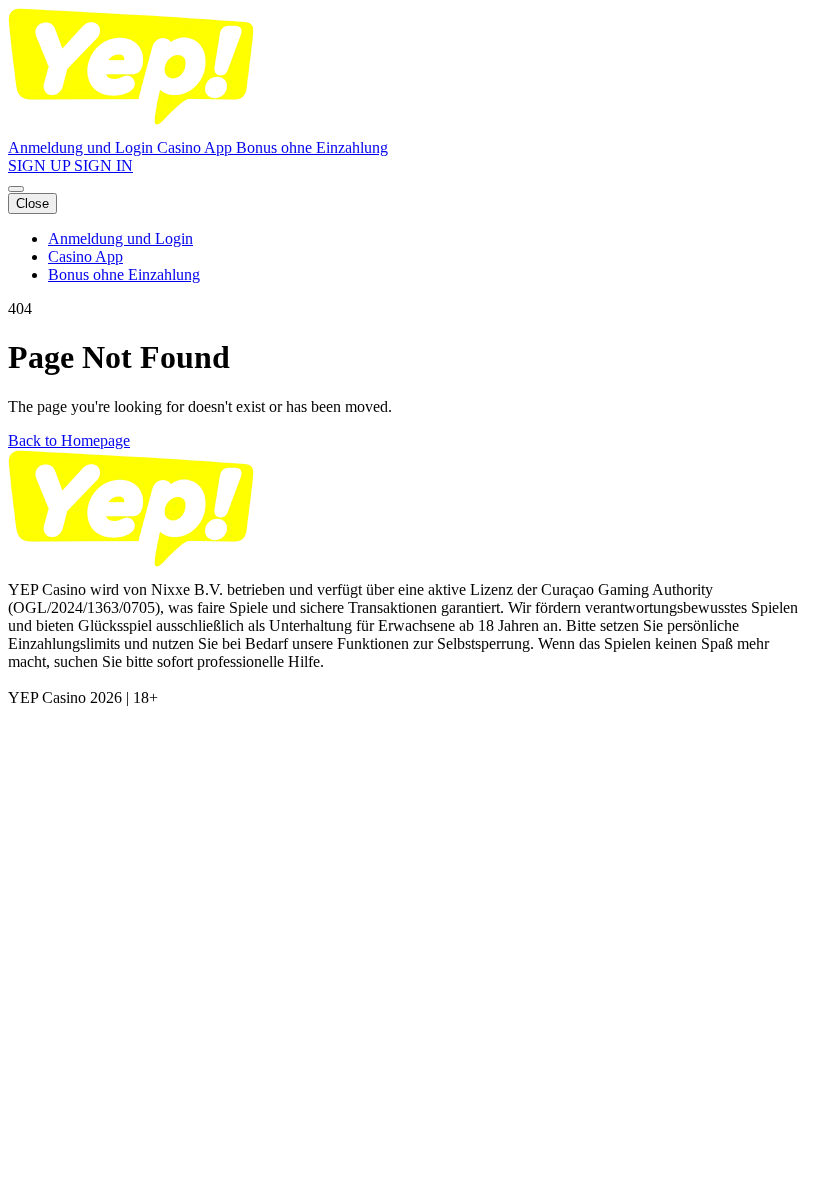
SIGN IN (103, 165)
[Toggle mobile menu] (16, 189)
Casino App (196, 147)
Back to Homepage (69, 440)
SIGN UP (41, 165)
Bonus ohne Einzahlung (312, 147)
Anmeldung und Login (82, 147)
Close (32, 203)
